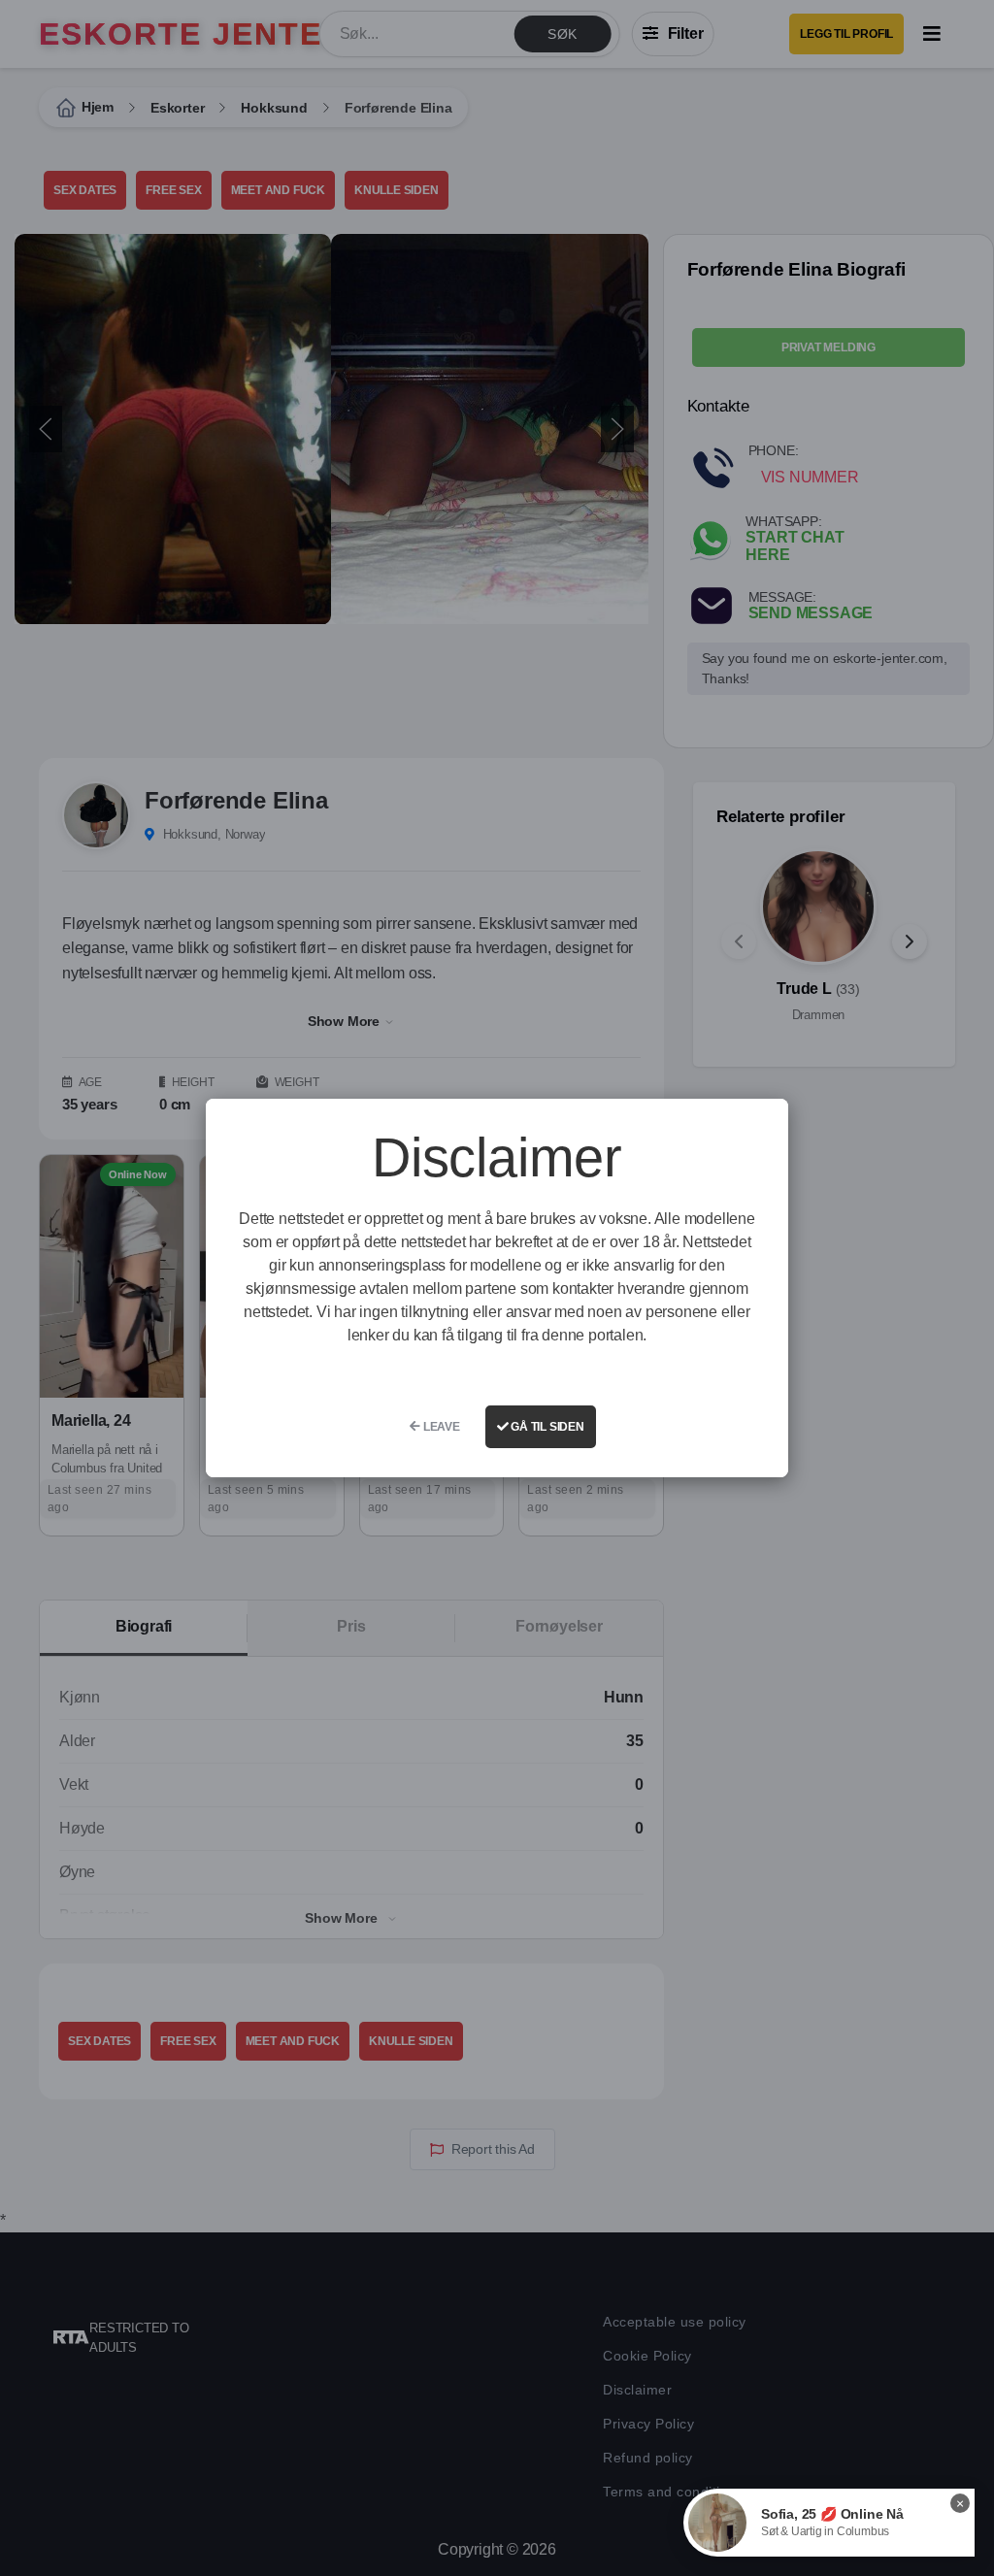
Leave (440, 1427)
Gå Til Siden (546, 1427)
